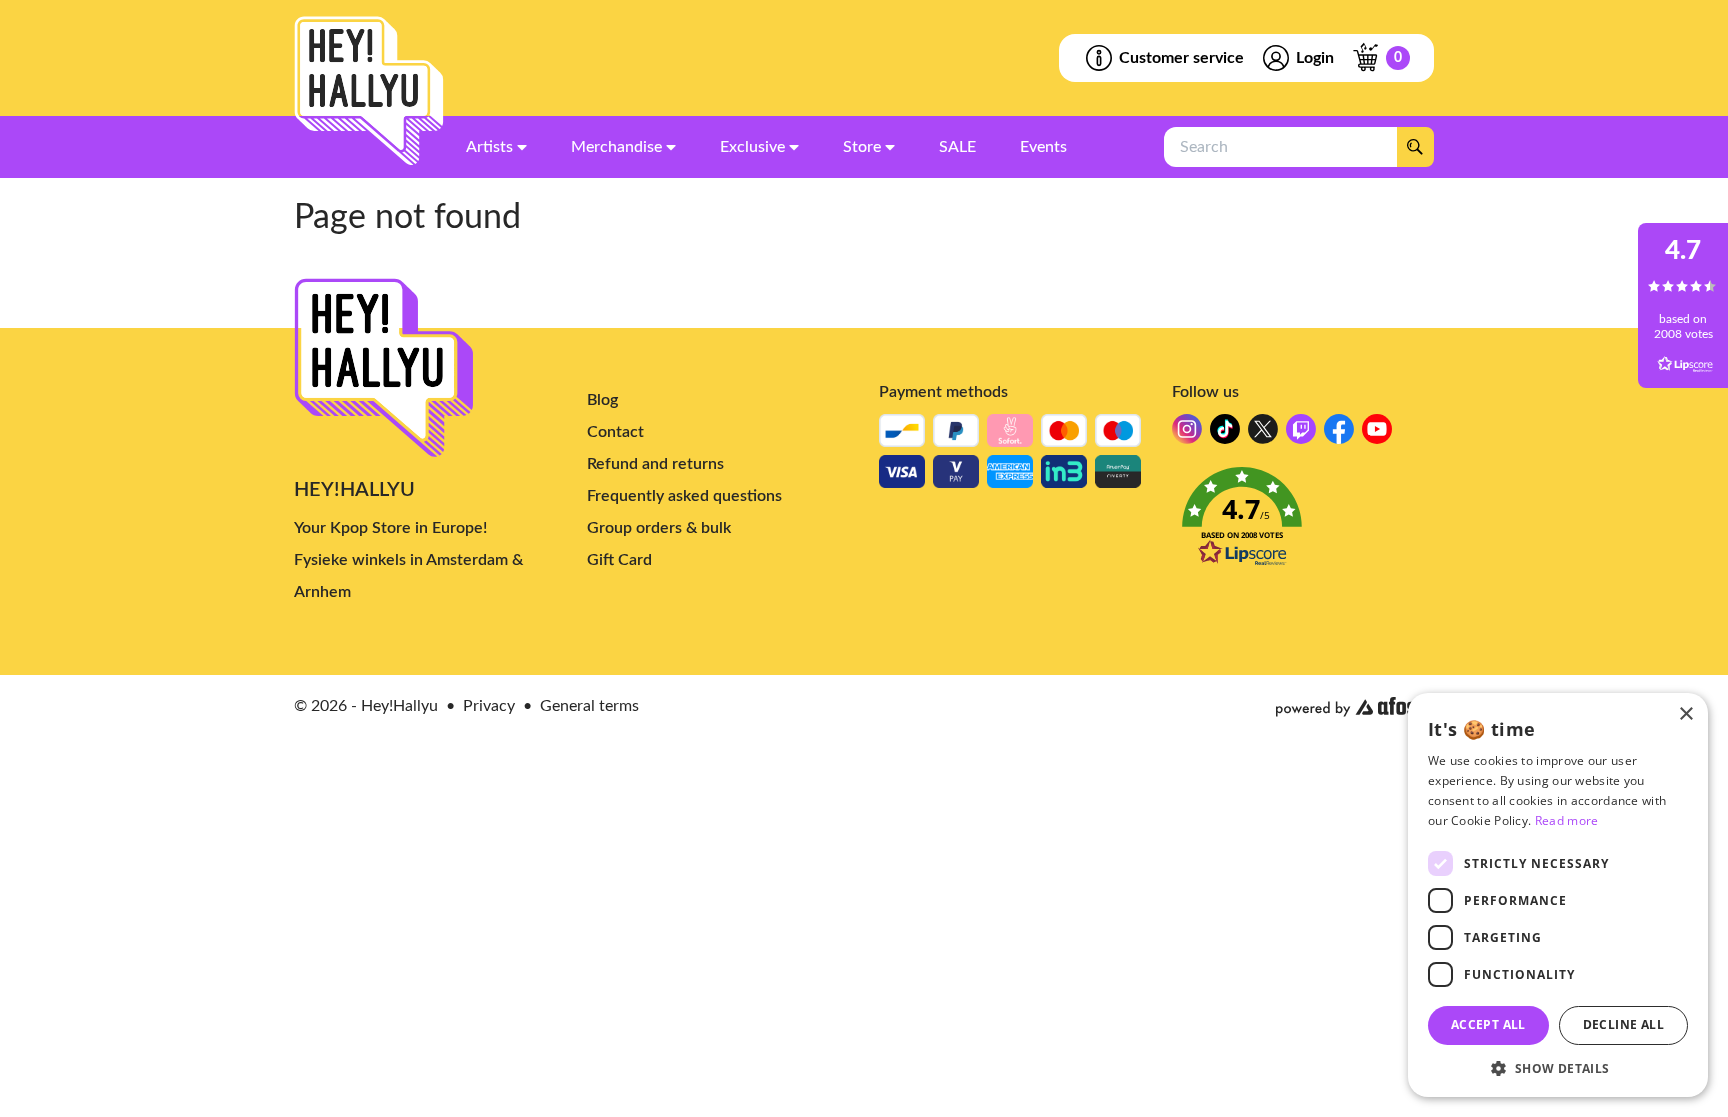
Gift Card (619, 560)
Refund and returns (655, 464)
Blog (602, 400)
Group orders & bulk (659, 528)
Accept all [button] (1488, 1024)
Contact (615, 432)
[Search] (1415, 147)
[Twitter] (1263, 434)
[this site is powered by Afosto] (1355, 707)
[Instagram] (1187, 434)
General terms (589, 706)
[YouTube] (1377, 434)
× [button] (1685, 714)
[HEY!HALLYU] (369, 91)
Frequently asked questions (684, 496)
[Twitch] (1301, 434)
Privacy (489, 706)
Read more (1567, 820)
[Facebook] (1339, 434)
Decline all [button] (1623, 1024)
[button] (1303, 522)
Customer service (1181, 58)
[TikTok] (1225, 434)
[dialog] (1558, 895)
